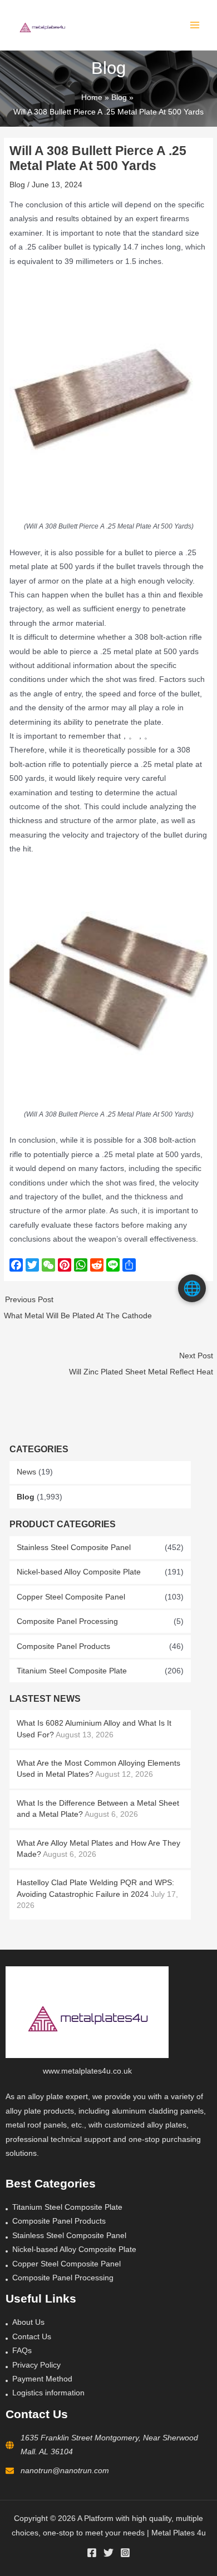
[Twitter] (108, 2553)
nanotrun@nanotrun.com (65, 2471)
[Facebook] (92, 2553)
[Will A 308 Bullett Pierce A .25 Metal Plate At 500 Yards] (109, 394)
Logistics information (48, 2393)
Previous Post (78, 1308)
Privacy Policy (36, 2365)
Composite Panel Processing (67, 1621)
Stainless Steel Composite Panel (74, 1548)
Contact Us (32, 2337)
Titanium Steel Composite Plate (72, 1671)
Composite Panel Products (63, 1646)
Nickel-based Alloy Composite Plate (79, 1572)
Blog (26, 1497)
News (26, 1472)
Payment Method (42, 2379)
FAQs (22, 2351)
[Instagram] (125, 2553)
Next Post (141, 1364)
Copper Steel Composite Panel (71, 1597)
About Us (28, 2322)
